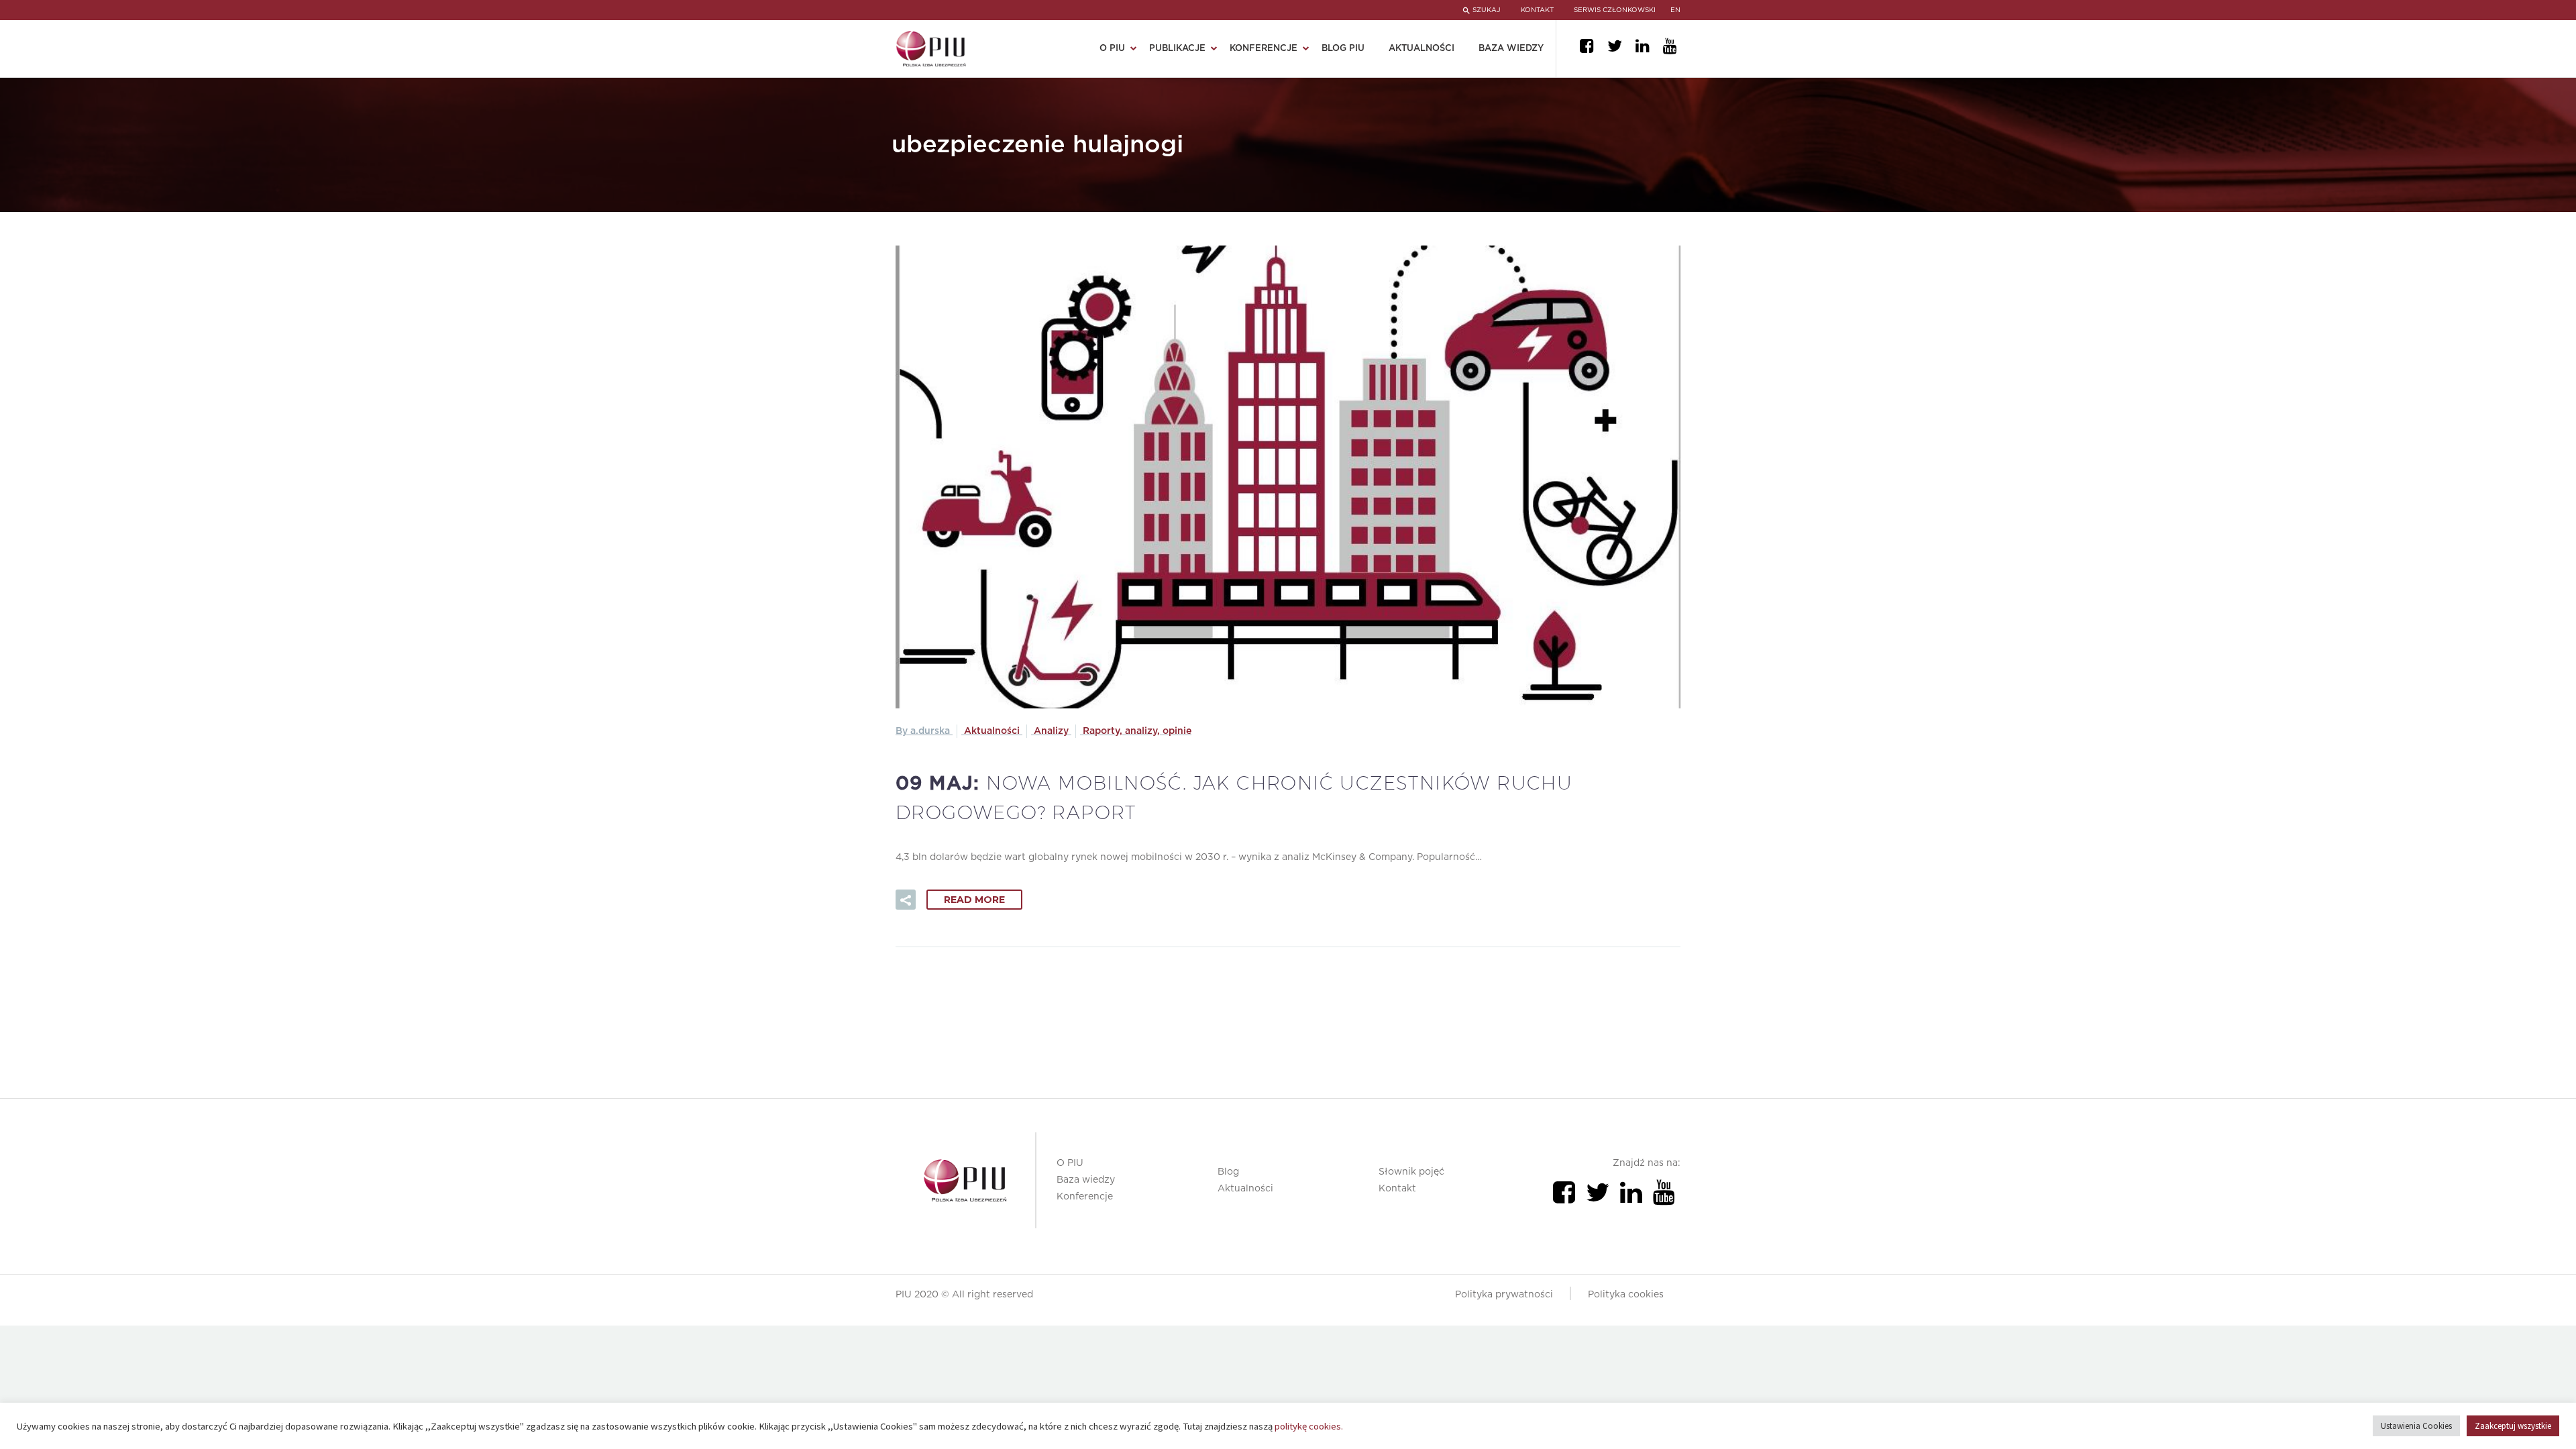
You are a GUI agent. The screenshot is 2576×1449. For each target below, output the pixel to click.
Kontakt (1397, 1189)
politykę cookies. (1309, 1426)
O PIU (1070, 1163)
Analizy (1051, 731)
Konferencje (1085, 1197)
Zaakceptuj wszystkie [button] (2513, 1426)
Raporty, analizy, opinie (1137, 731)
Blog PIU (1343, 49)
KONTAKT (1537, 10)
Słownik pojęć (1411, 1172)
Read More (974, 900)
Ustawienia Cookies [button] (2416, 1426)
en (1675, 10)
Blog (1228, 1172)
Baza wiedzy (1511, 49)
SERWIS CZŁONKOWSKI (1615, 10)
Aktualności (1421, 49)
